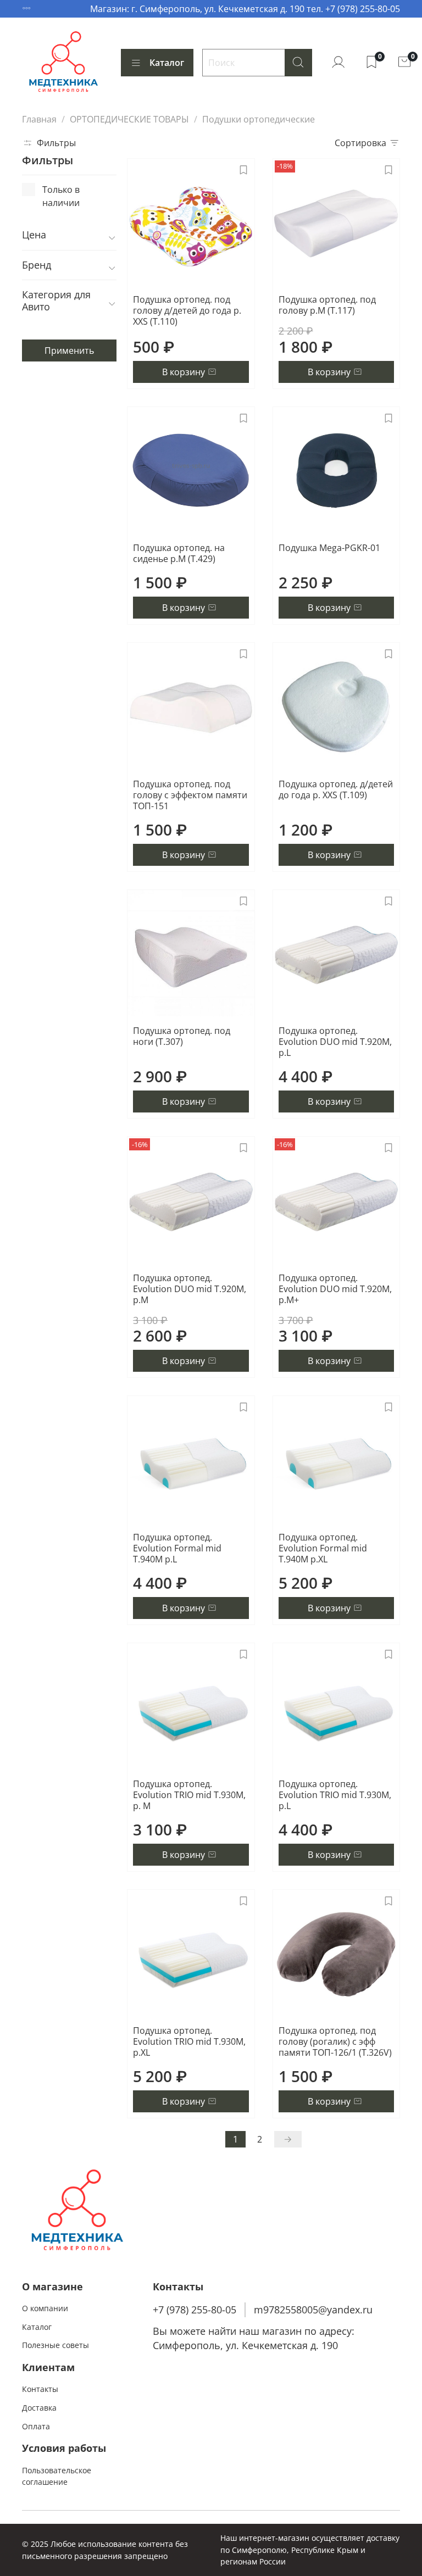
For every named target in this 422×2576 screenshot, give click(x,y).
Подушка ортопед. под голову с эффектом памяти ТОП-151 (190, 795)
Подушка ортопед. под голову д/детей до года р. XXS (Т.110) (187, 310)
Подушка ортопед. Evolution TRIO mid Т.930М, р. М (189, 1795)
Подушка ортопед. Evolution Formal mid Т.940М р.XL (323, 1548)
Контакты (40, 2389)
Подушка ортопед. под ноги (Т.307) (182, 1036)
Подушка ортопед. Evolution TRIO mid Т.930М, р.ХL (189, 2041)
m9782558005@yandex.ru (313, 2310)
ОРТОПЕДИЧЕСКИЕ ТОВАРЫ (129, 119)
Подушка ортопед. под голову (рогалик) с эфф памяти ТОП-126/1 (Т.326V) (335, 2041)
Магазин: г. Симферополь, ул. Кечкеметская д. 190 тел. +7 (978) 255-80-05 (245, 9)
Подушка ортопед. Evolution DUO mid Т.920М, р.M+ (335, 1289)
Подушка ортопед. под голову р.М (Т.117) (327, 305)
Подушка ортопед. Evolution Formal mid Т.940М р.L (177, 1548)
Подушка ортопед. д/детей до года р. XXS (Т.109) (336, 789)
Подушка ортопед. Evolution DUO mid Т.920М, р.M (190, 1289)
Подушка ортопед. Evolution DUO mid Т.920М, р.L (335, 1042)
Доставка (39, 2408)
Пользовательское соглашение (57, 2476)
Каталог (167, 63)
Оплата (36, 2426)
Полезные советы (55, 2345)
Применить (69, 350)
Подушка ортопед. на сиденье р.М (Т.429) (179, 553)
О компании (45, 2308)
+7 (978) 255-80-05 (195, 2310)
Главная (39, 119)
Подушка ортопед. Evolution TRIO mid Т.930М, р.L (335, 1795)
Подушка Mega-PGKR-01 (329, 548)
